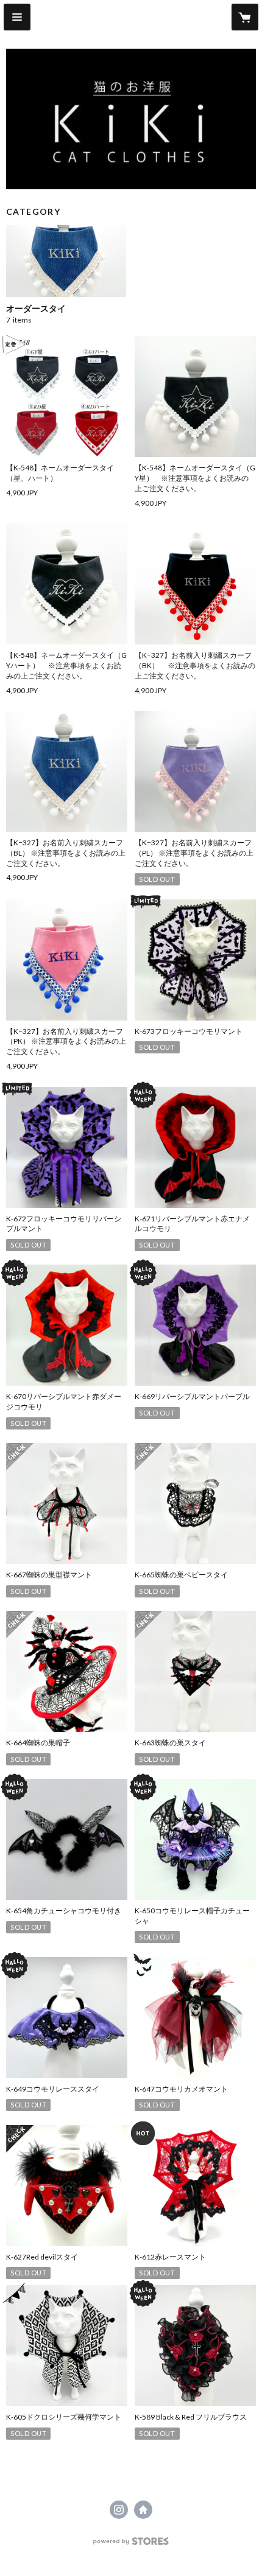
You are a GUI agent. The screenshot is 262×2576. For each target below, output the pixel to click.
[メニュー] (17, 17)
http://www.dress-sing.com (143, 2510)
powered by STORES (131, 2545)
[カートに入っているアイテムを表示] (245, 17)
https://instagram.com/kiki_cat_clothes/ (119, 2510)
